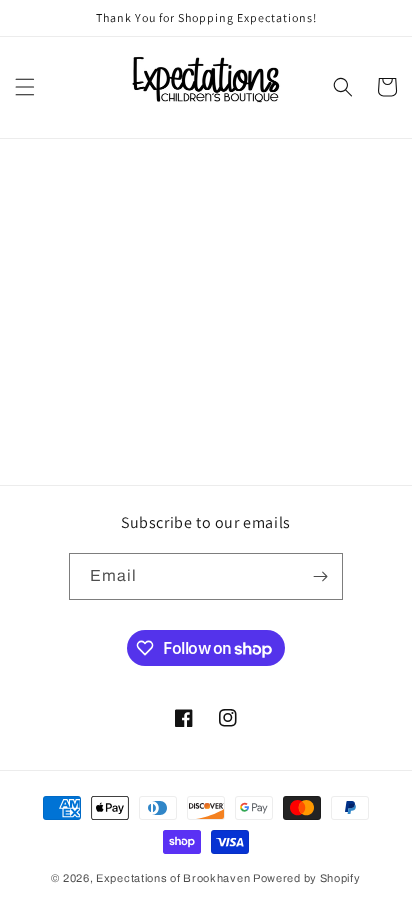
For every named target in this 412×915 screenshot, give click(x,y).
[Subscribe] (320, 576)
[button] (25, 87)
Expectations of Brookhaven (174, 878)
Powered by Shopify (307, 878)
